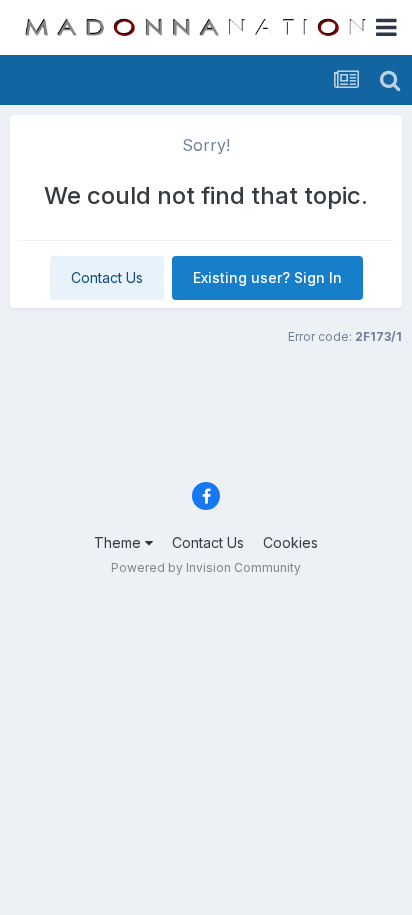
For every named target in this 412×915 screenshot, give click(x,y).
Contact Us (107, 277)
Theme (119, 542)
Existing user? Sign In (267, 277)
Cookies (290, 542)
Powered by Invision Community (206, 567)
